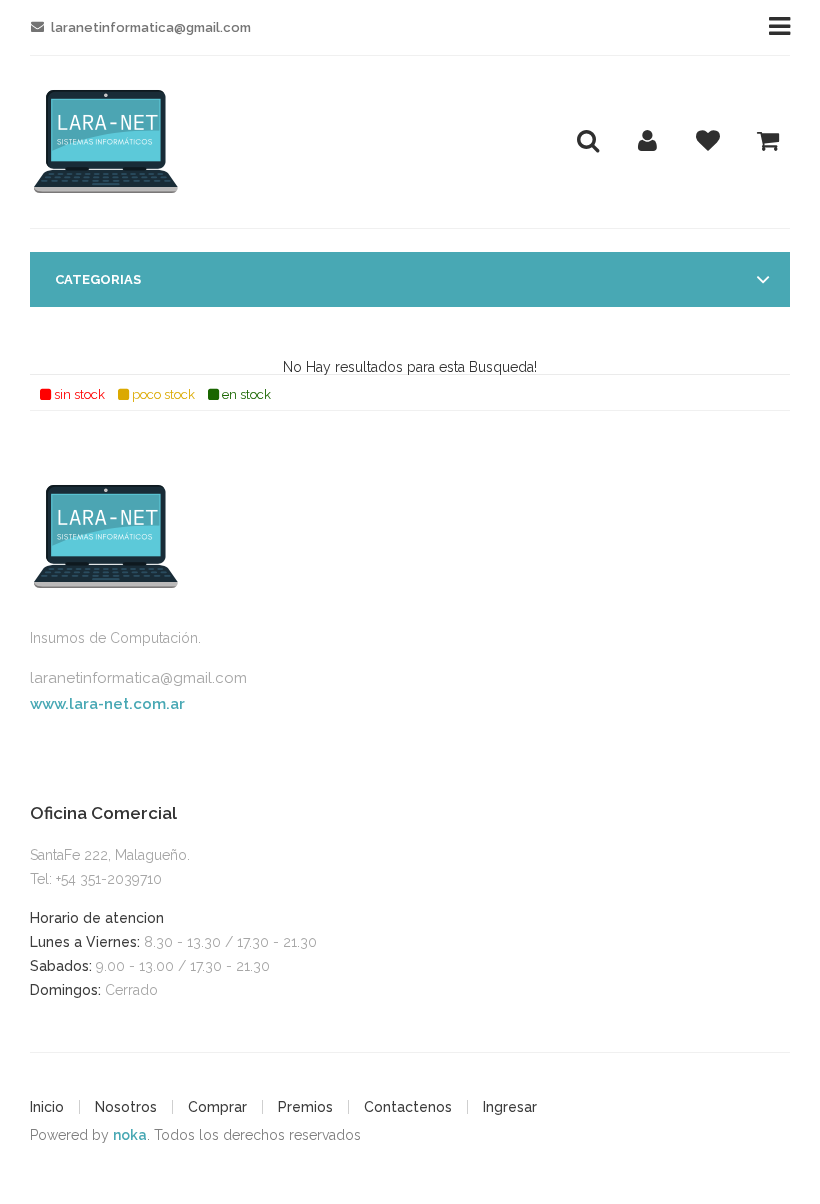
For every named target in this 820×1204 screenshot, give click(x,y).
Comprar (217, 1107)
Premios (305, 1107)
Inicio (47, 1107)
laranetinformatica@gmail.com (138, 678)
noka (130, 1135)
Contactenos (408, 1107)
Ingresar (510, 1107)
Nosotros (126, 1107)
